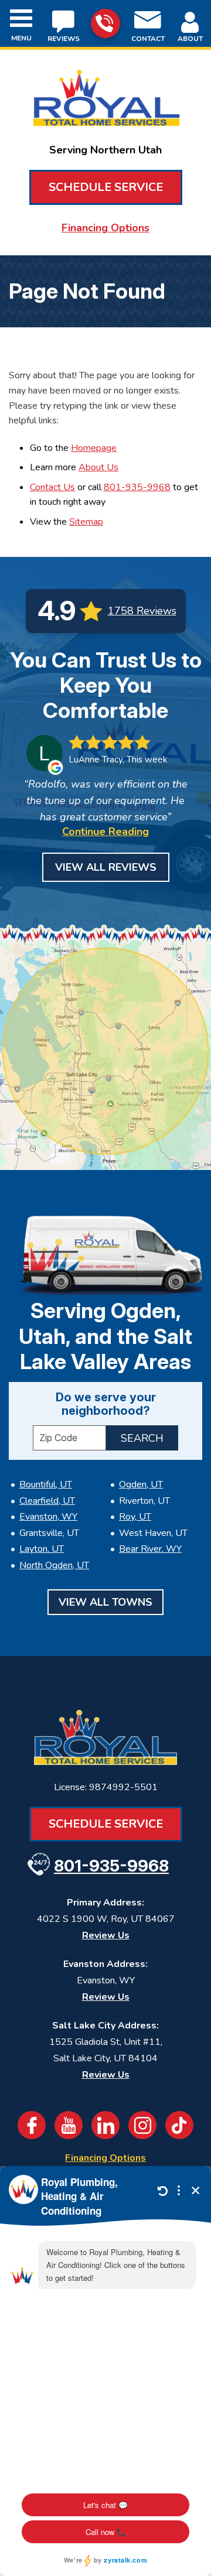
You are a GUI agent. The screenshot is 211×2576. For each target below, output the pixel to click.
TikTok (179, 2125)
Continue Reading (105, 832)
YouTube (69, 2125)
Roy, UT (135, 1517)
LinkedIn (105, 2125)
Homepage (94, 448)
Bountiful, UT (46, 1484)
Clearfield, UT (47, 1501)
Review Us (106, 1935)
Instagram (142, 2125)
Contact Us (52, 487)
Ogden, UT (141, 1484)
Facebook (32, 2125)
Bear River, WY (150, 1549)
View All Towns (105, 1602)
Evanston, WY (48, 1517)
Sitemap (86, 522)
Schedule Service (106, 187)
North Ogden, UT (54, 1565)
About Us (98, 467)
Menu (21, 38)
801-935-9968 (105, 23)
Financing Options (105, 228)
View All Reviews (106, 867)
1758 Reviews (142, 611)
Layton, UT (42, 1549)
